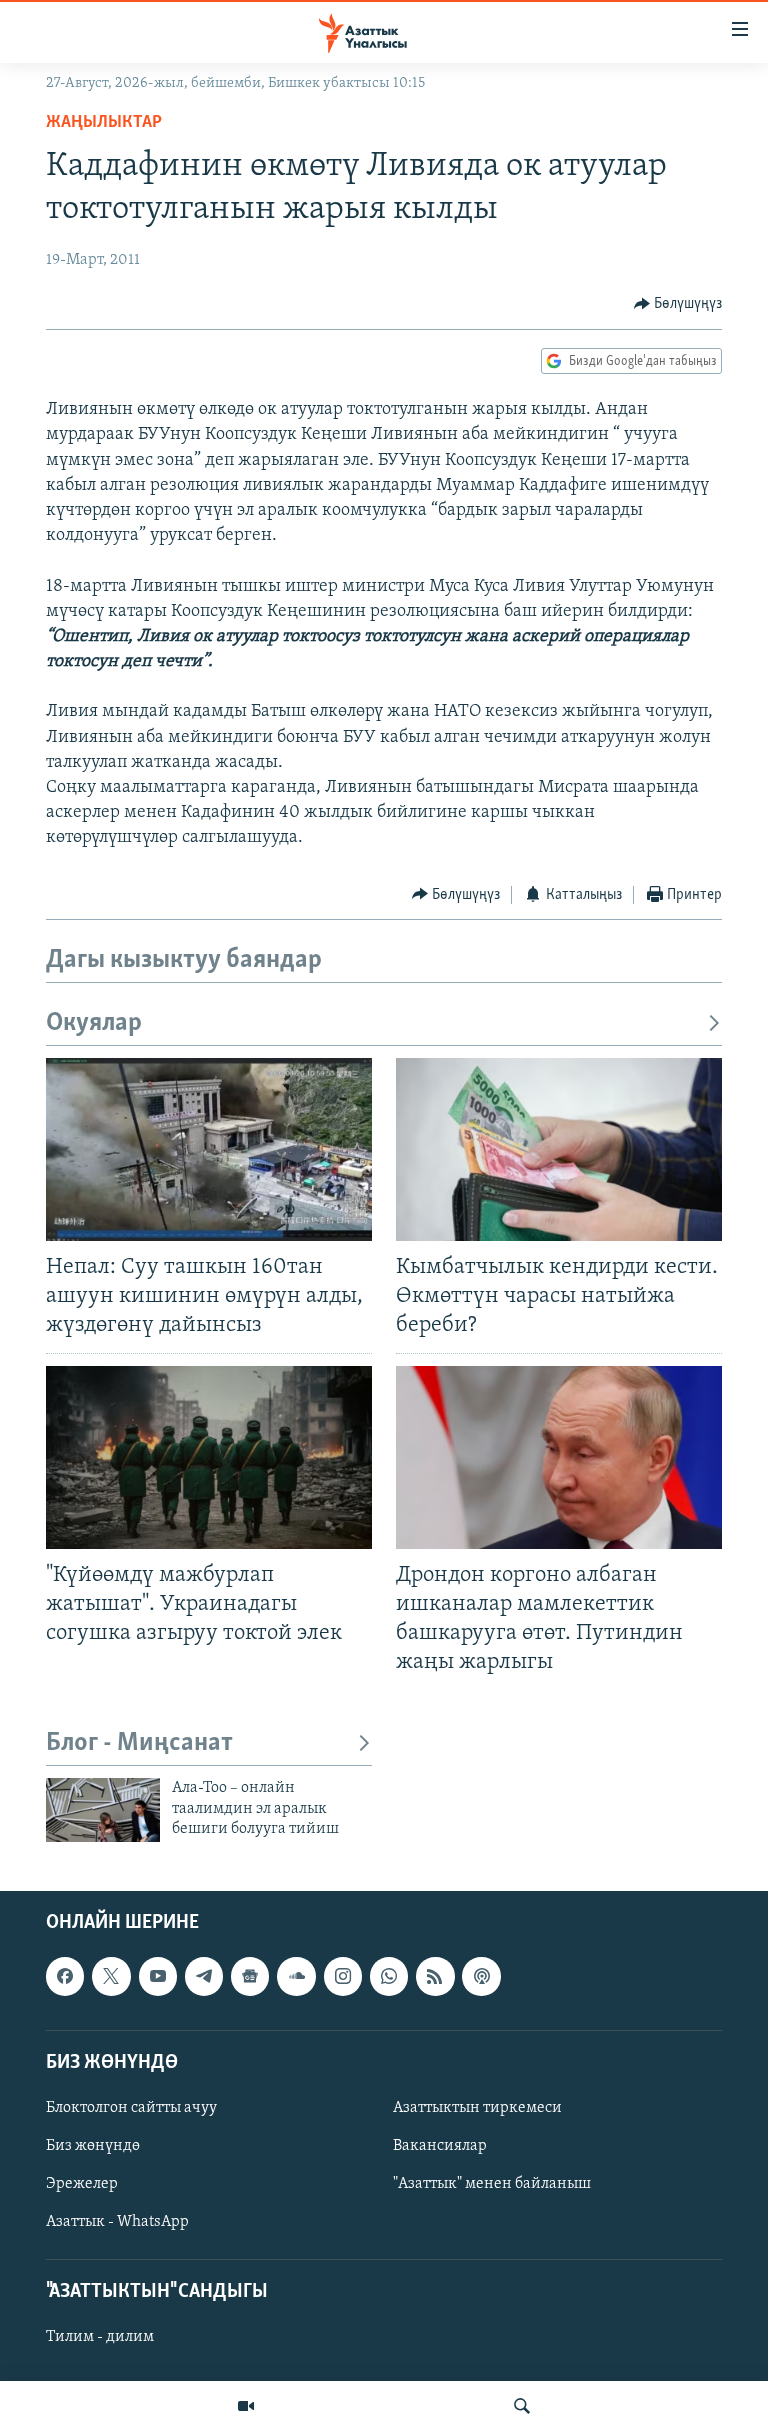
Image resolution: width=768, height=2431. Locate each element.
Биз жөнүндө (93, 2146)
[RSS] (435, 1976)
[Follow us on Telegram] (204, 1976)
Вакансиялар (440, 2146)
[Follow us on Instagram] (343, 1976)
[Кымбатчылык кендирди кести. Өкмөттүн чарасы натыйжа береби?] (559, 1149)
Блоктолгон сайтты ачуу (131, 2107)
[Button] (678, 304)
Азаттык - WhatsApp (117, 2222)
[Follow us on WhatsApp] (389, 1976)
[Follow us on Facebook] (65, 1976)
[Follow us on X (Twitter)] (111, 1976)
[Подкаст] (481, 1976)
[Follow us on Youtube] (158, 1976)
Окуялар (94, 1023)
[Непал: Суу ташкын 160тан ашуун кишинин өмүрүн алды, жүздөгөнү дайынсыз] (209, 1149)
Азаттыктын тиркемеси (477, 2107)
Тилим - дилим (100, 2337)
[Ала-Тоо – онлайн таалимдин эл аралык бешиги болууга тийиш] (103, 1810)
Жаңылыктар (104, 123)
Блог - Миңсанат (139, 1743)
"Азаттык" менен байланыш (492, 2184)
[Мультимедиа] (246, 2406)
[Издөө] (522, 2406)
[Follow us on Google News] (250, 1976)
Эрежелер (82, 2184)
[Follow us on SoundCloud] (296, 1976)
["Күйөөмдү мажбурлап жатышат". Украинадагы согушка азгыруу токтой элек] (209, 1457)
